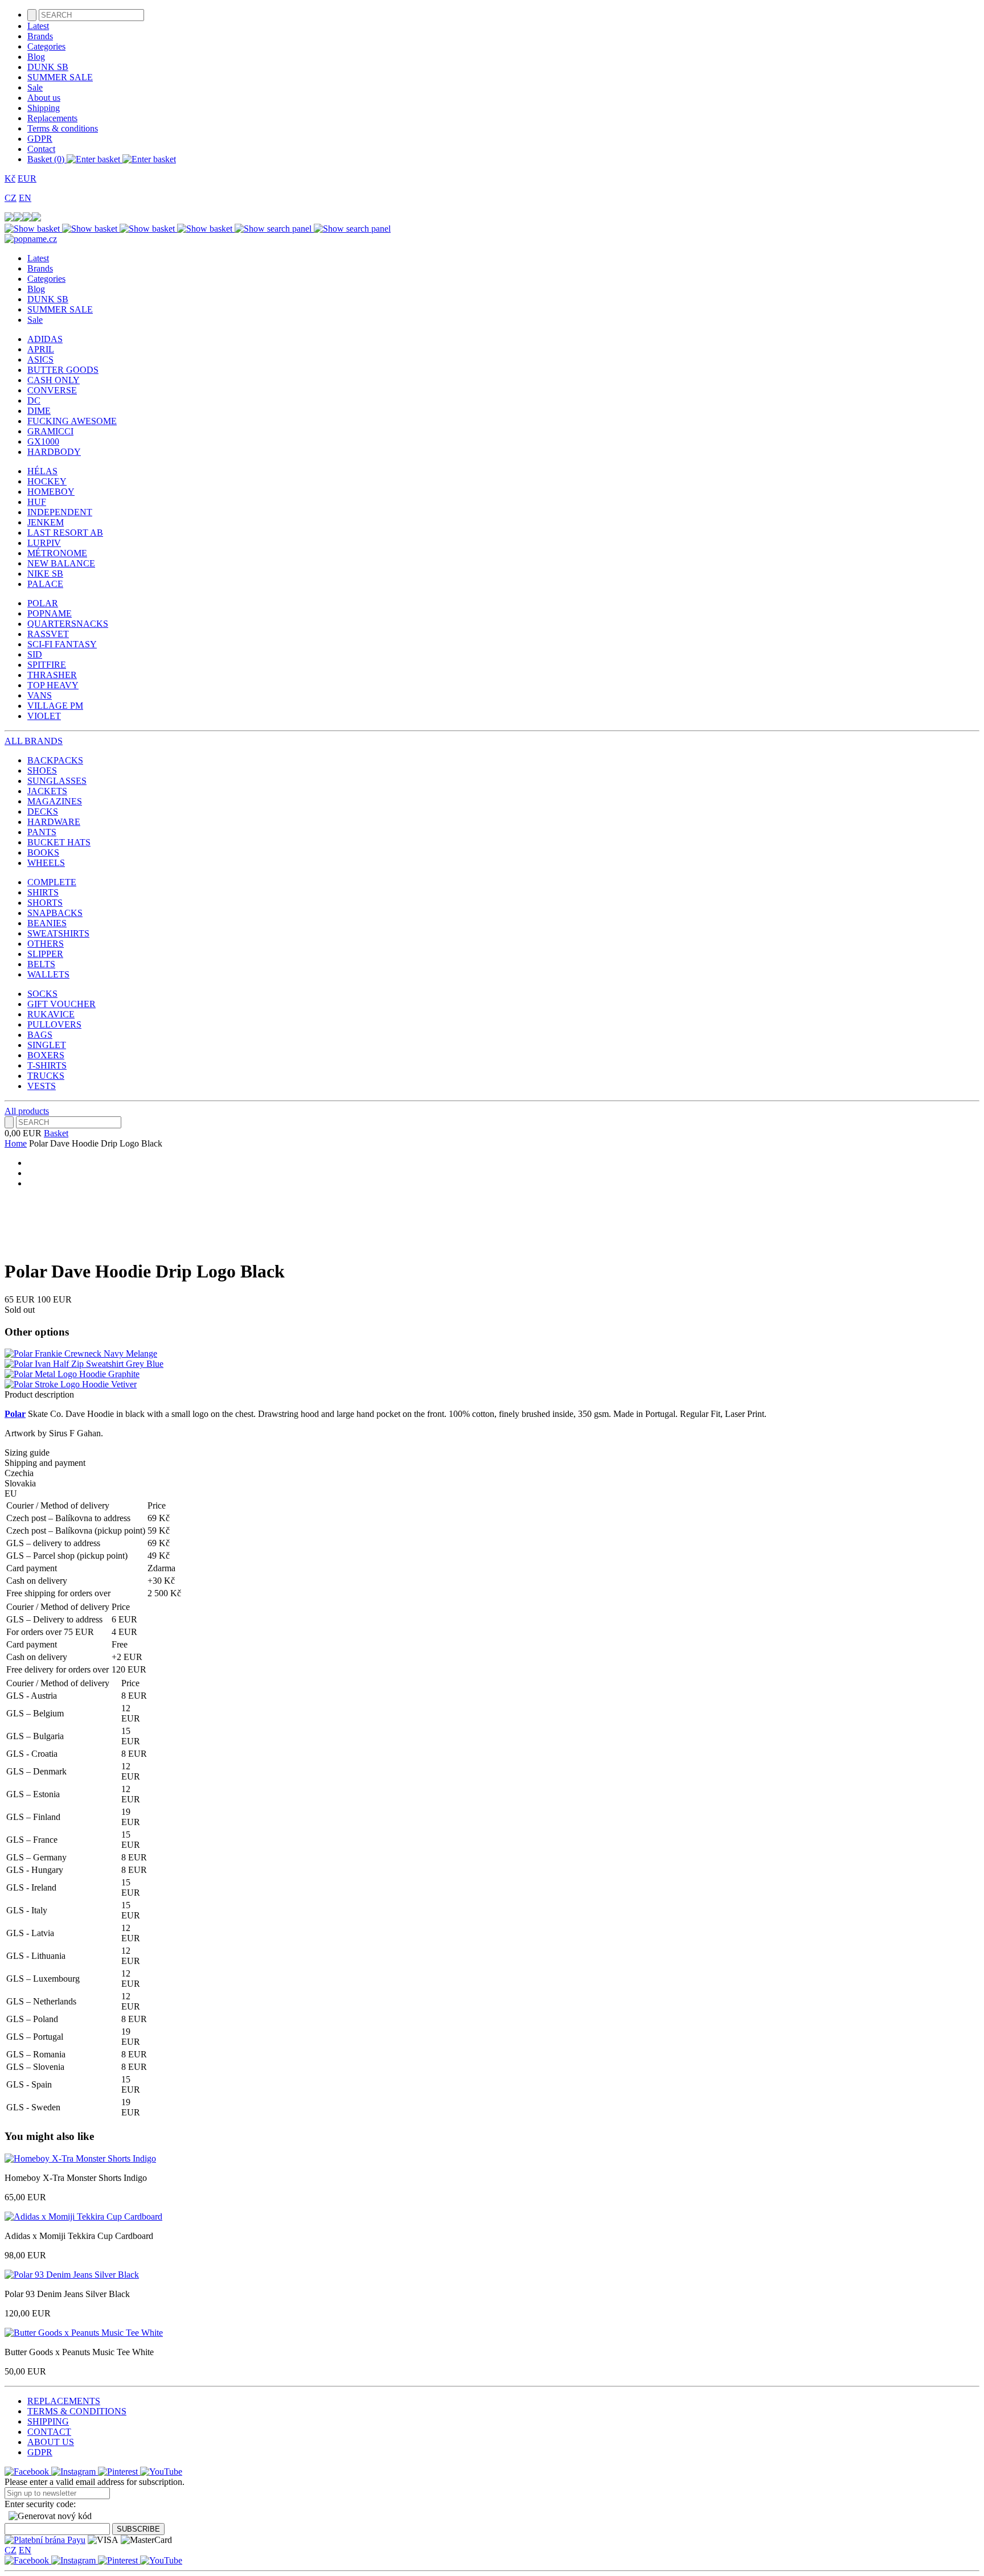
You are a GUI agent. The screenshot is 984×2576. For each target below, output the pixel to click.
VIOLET (44, 716)
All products (27, 1111)
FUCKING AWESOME (72, 421)
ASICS (40, 360)
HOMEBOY (51, 492)
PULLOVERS (54, 1024)
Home (16, 1143)
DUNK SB (48, 67)
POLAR (43, 603)
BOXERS (46, 1055)
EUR (27, 178)
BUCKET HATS (59, 842)
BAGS (40, 1035)
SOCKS (42, 994)
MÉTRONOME (57, 553)
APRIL (41, 349)
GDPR (40, 139)
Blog (36, 57)
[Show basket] (62, 229)
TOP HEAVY (53, 685)
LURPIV (44, 543)
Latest (38, 26)
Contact (41, 149)
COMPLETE (52, 882)
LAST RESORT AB (65, 533)
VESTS (42, 1086)
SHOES (42, 771)
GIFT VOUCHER (61, 1004)
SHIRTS (43, 892)
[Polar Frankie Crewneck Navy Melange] (81, 1353)
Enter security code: (40, 2504)
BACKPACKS (55, 760)
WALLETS (48, 974)
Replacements (52, 118)
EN (25, 198)
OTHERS (46, 944)
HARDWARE (54, 822)
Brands (40, 36)
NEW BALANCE (61, 563)
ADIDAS (45, 339)
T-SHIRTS (47, 1065)
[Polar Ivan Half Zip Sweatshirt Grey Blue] (84, 1364)
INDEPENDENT (60, 512)
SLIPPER (45, 954)
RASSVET (48, 634)
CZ (11, 198)
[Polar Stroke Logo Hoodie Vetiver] (71, 1384)
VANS (40, 695)
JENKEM (46, 522)
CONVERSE (52, 390)
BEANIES (47, 923)
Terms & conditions (63, 128)
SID (35, 654)
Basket (56, 1133)
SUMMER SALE (60, 77)
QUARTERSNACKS (68, 624)
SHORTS (45, 903)
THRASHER (52, 675)
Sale (35, 87)
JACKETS (47, 791)
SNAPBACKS (55, 913)
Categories (46, 46)
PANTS (42, 832)
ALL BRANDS (34, 741)
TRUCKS (46, 1076)
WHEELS (46, 863)
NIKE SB (45, 574)
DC (34, 400)
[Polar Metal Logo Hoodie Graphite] (72, 1374)
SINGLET (47, 1045)
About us (44, 98)
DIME (39, 411)
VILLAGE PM (55, 706)
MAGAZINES (55, 801)
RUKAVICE (51, 1014)
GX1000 (43, 441)
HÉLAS (42, 471)
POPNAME (50, 613)
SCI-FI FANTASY (62, 644)
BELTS (41, 964)
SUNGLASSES (57, 781)
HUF (37, 502)
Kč (10, 178)
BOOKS (43, 852)
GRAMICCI (50, 431)
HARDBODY (54, 452)
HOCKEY (47, 481)
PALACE (45, 584)
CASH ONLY (54, 380)
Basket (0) (47, 159)
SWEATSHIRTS (58, 933)
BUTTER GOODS (63, 370)
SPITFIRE (47, 665)
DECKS (43, 812)
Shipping (44, 108)
